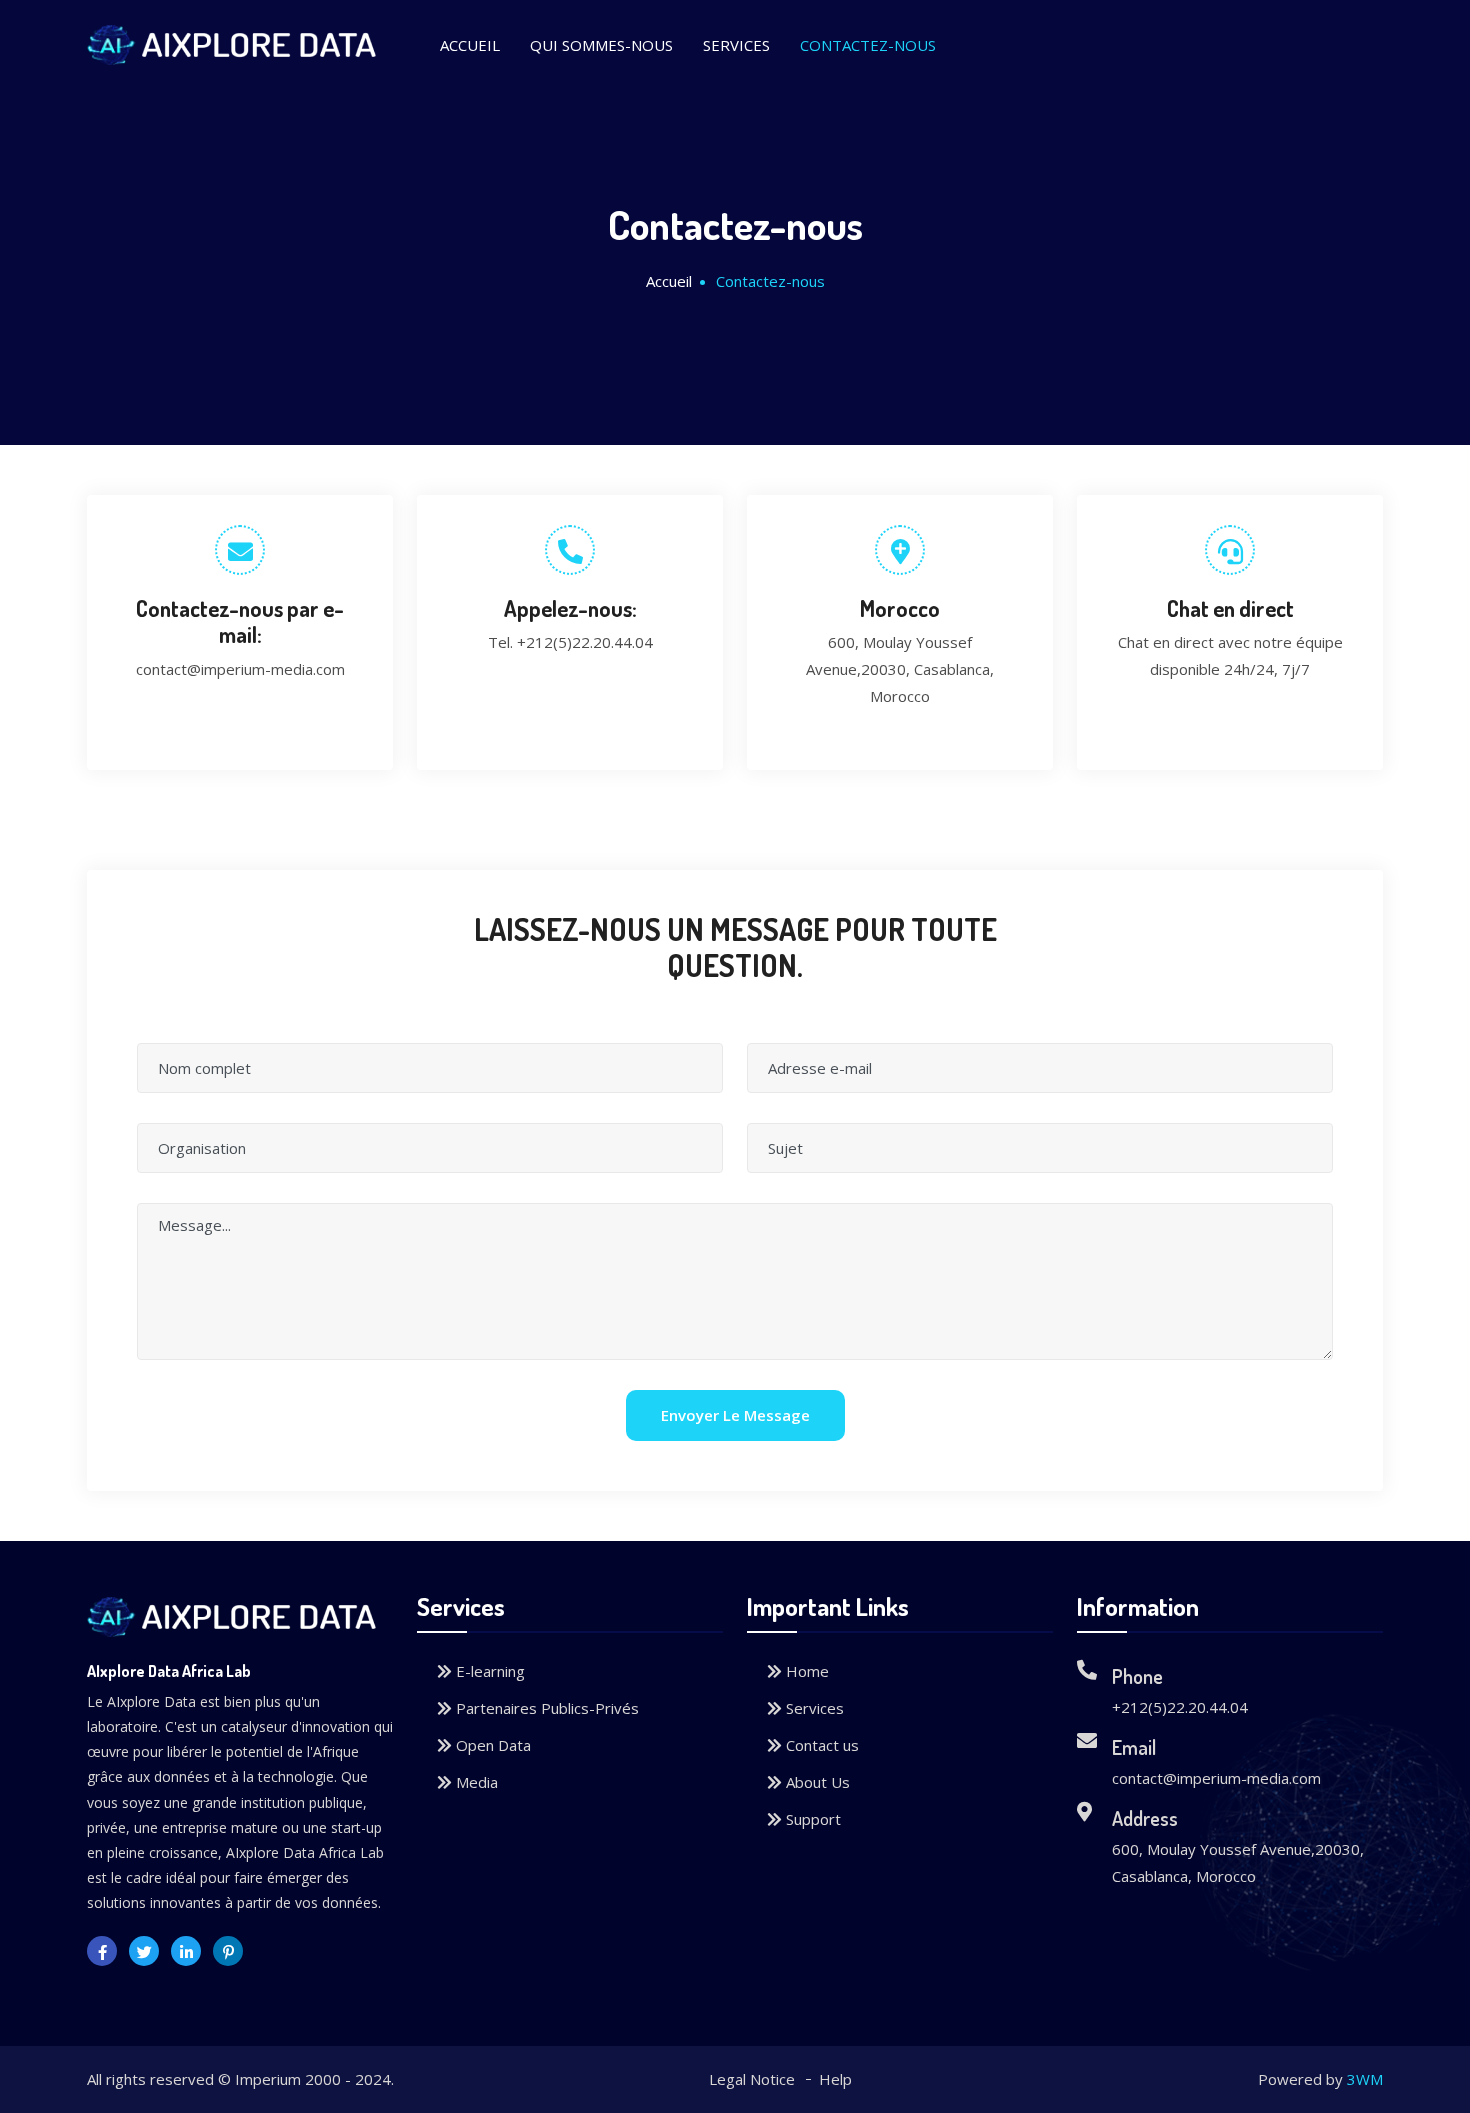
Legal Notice (752, 2079)
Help (835, 2079)
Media (475, 1782)
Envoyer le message (735, 1415)
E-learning (488, 1671)
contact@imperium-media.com (240, 669)
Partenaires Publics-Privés (545, 1708)
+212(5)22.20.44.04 (585, 642)
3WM (1365, 2079)
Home (805, 1671)
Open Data (491, 1745)
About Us (816, 1782)
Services (736, 45)
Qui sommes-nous (601, 45)
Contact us (820, 1745)
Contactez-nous (868, 45)
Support (811, 1819)
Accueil (470, 45)
